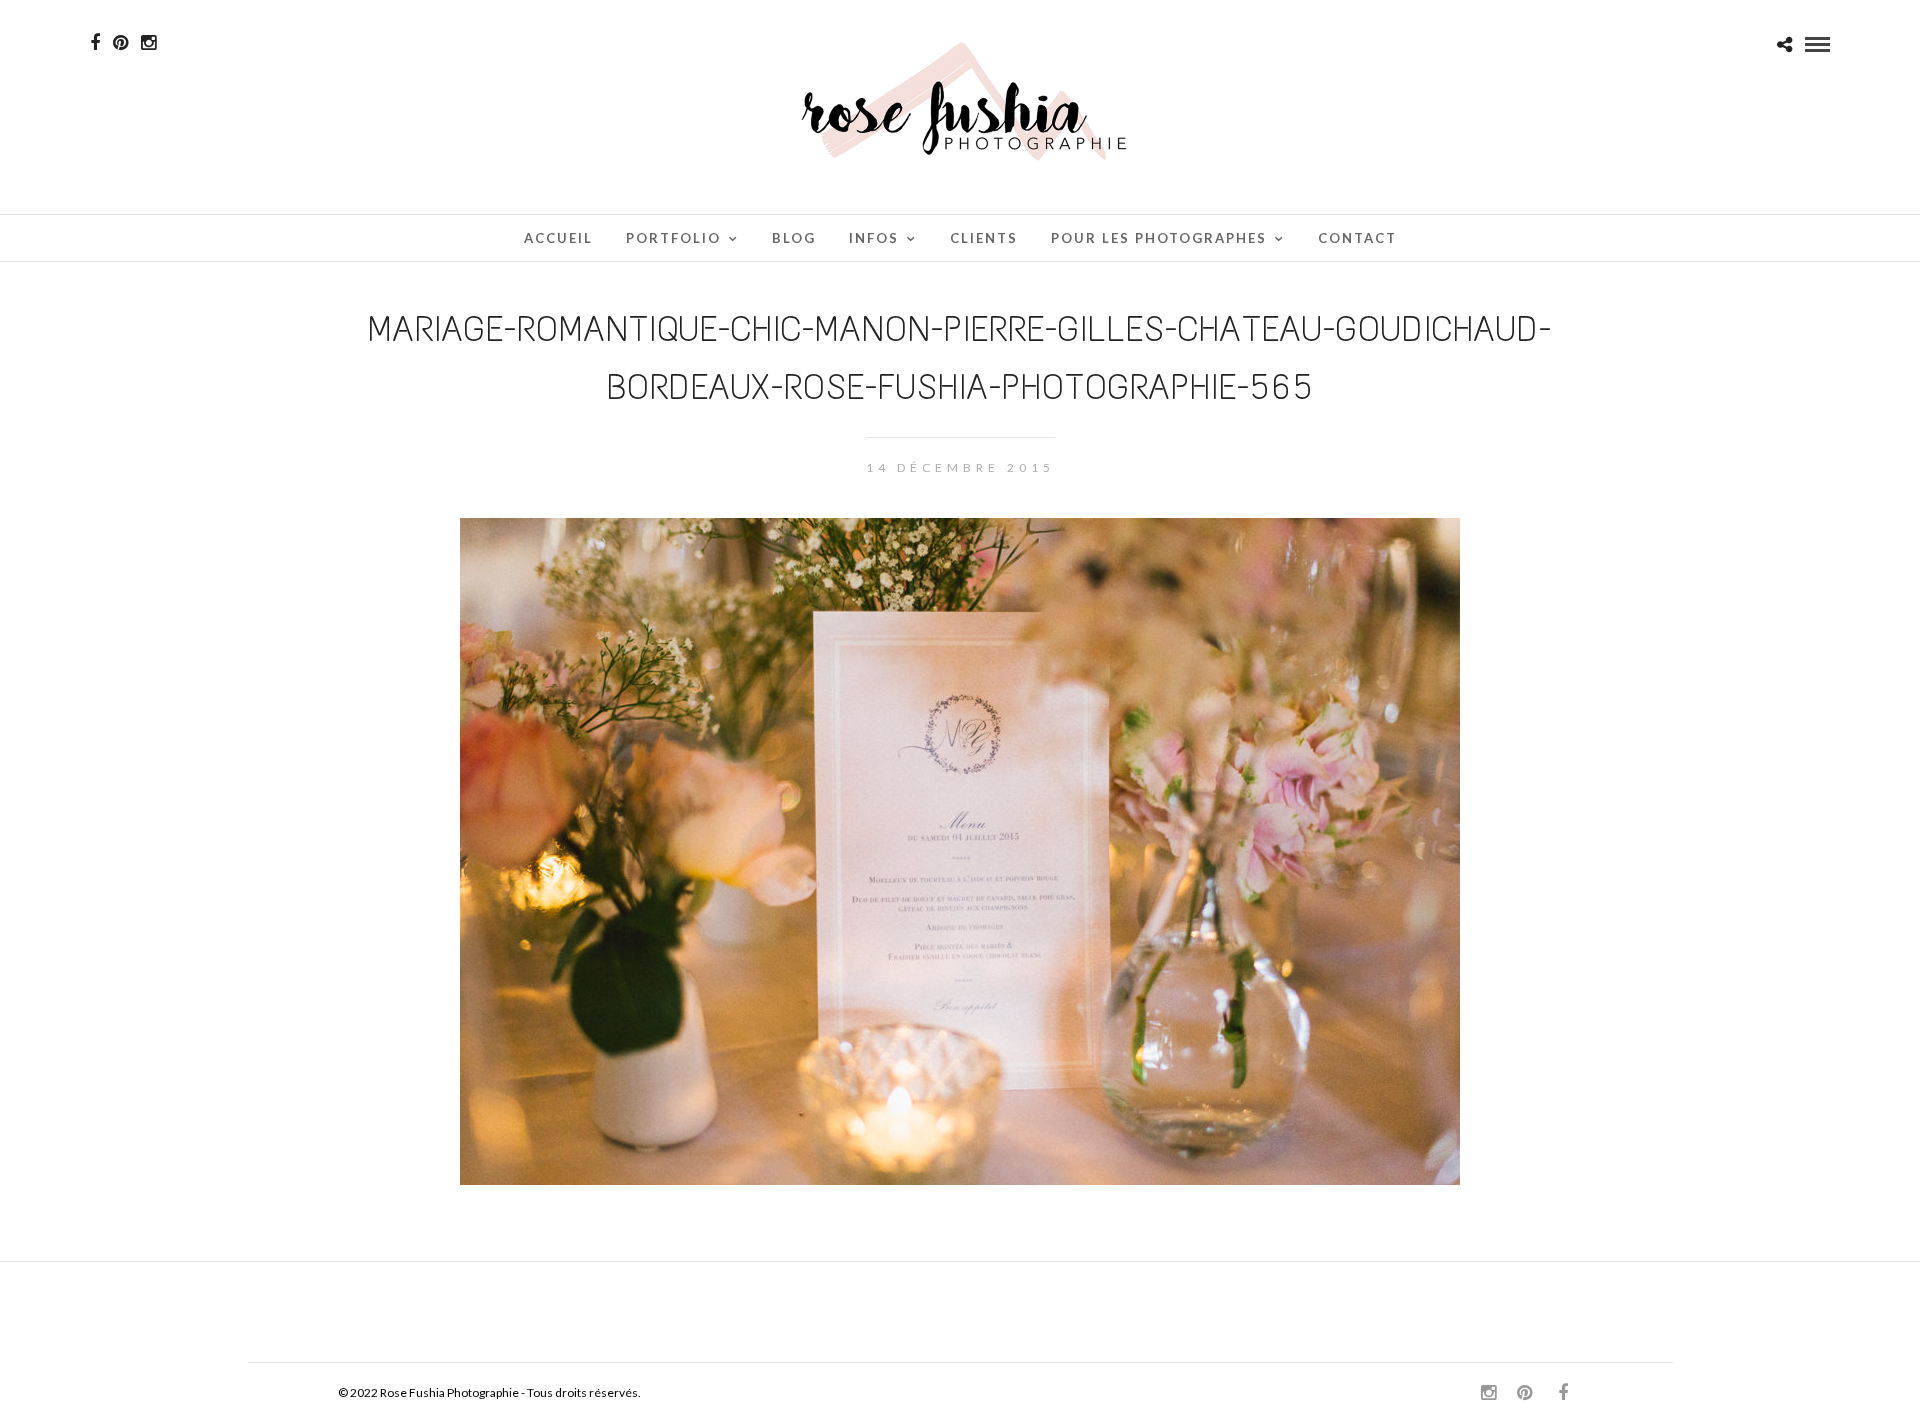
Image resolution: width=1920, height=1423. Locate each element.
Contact (1357, 238)
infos (874, 238)
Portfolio (673, 238)
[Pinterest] (120, 43)
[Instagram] (148, 43)
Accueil (558, 238)
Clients (984, 238)
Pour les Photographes (1159, 238)
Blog (794, 238)
